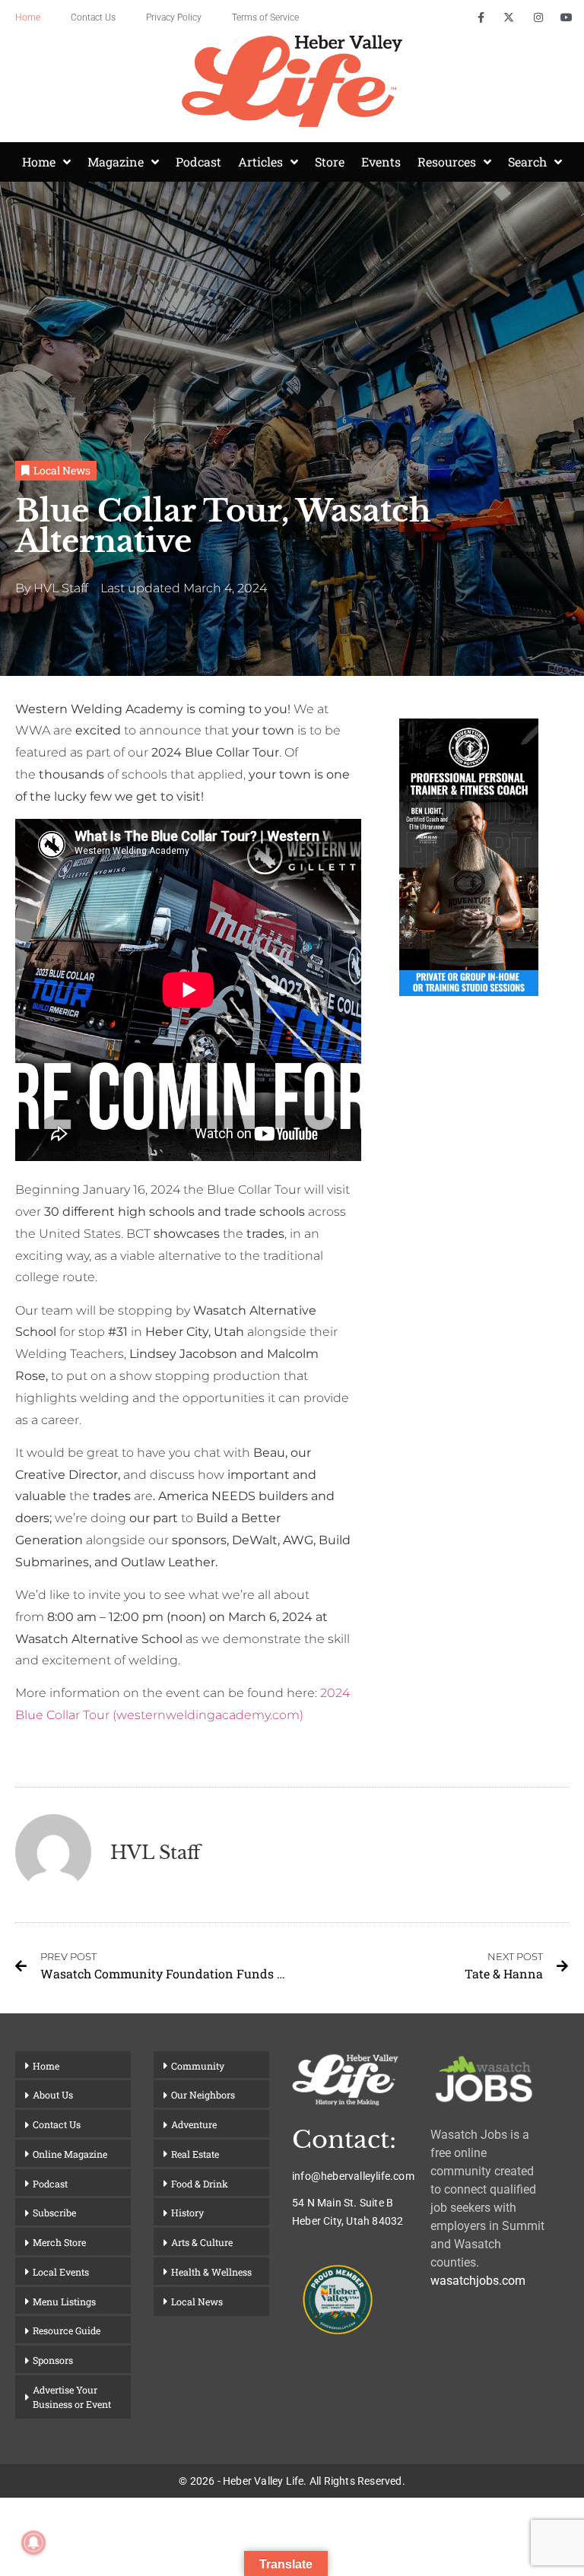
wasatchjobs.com (478, 2281)
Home (28, 17)
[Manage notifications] (33, 2543)
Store (330, 162)
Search (527, 162)
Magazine (116, 162)
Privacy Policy (174, 17)
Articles (260, 162)
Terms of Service (265, 17)
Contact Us (93, 17)
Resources (447, 162)
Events (381, 162)
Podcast (198, 162)
